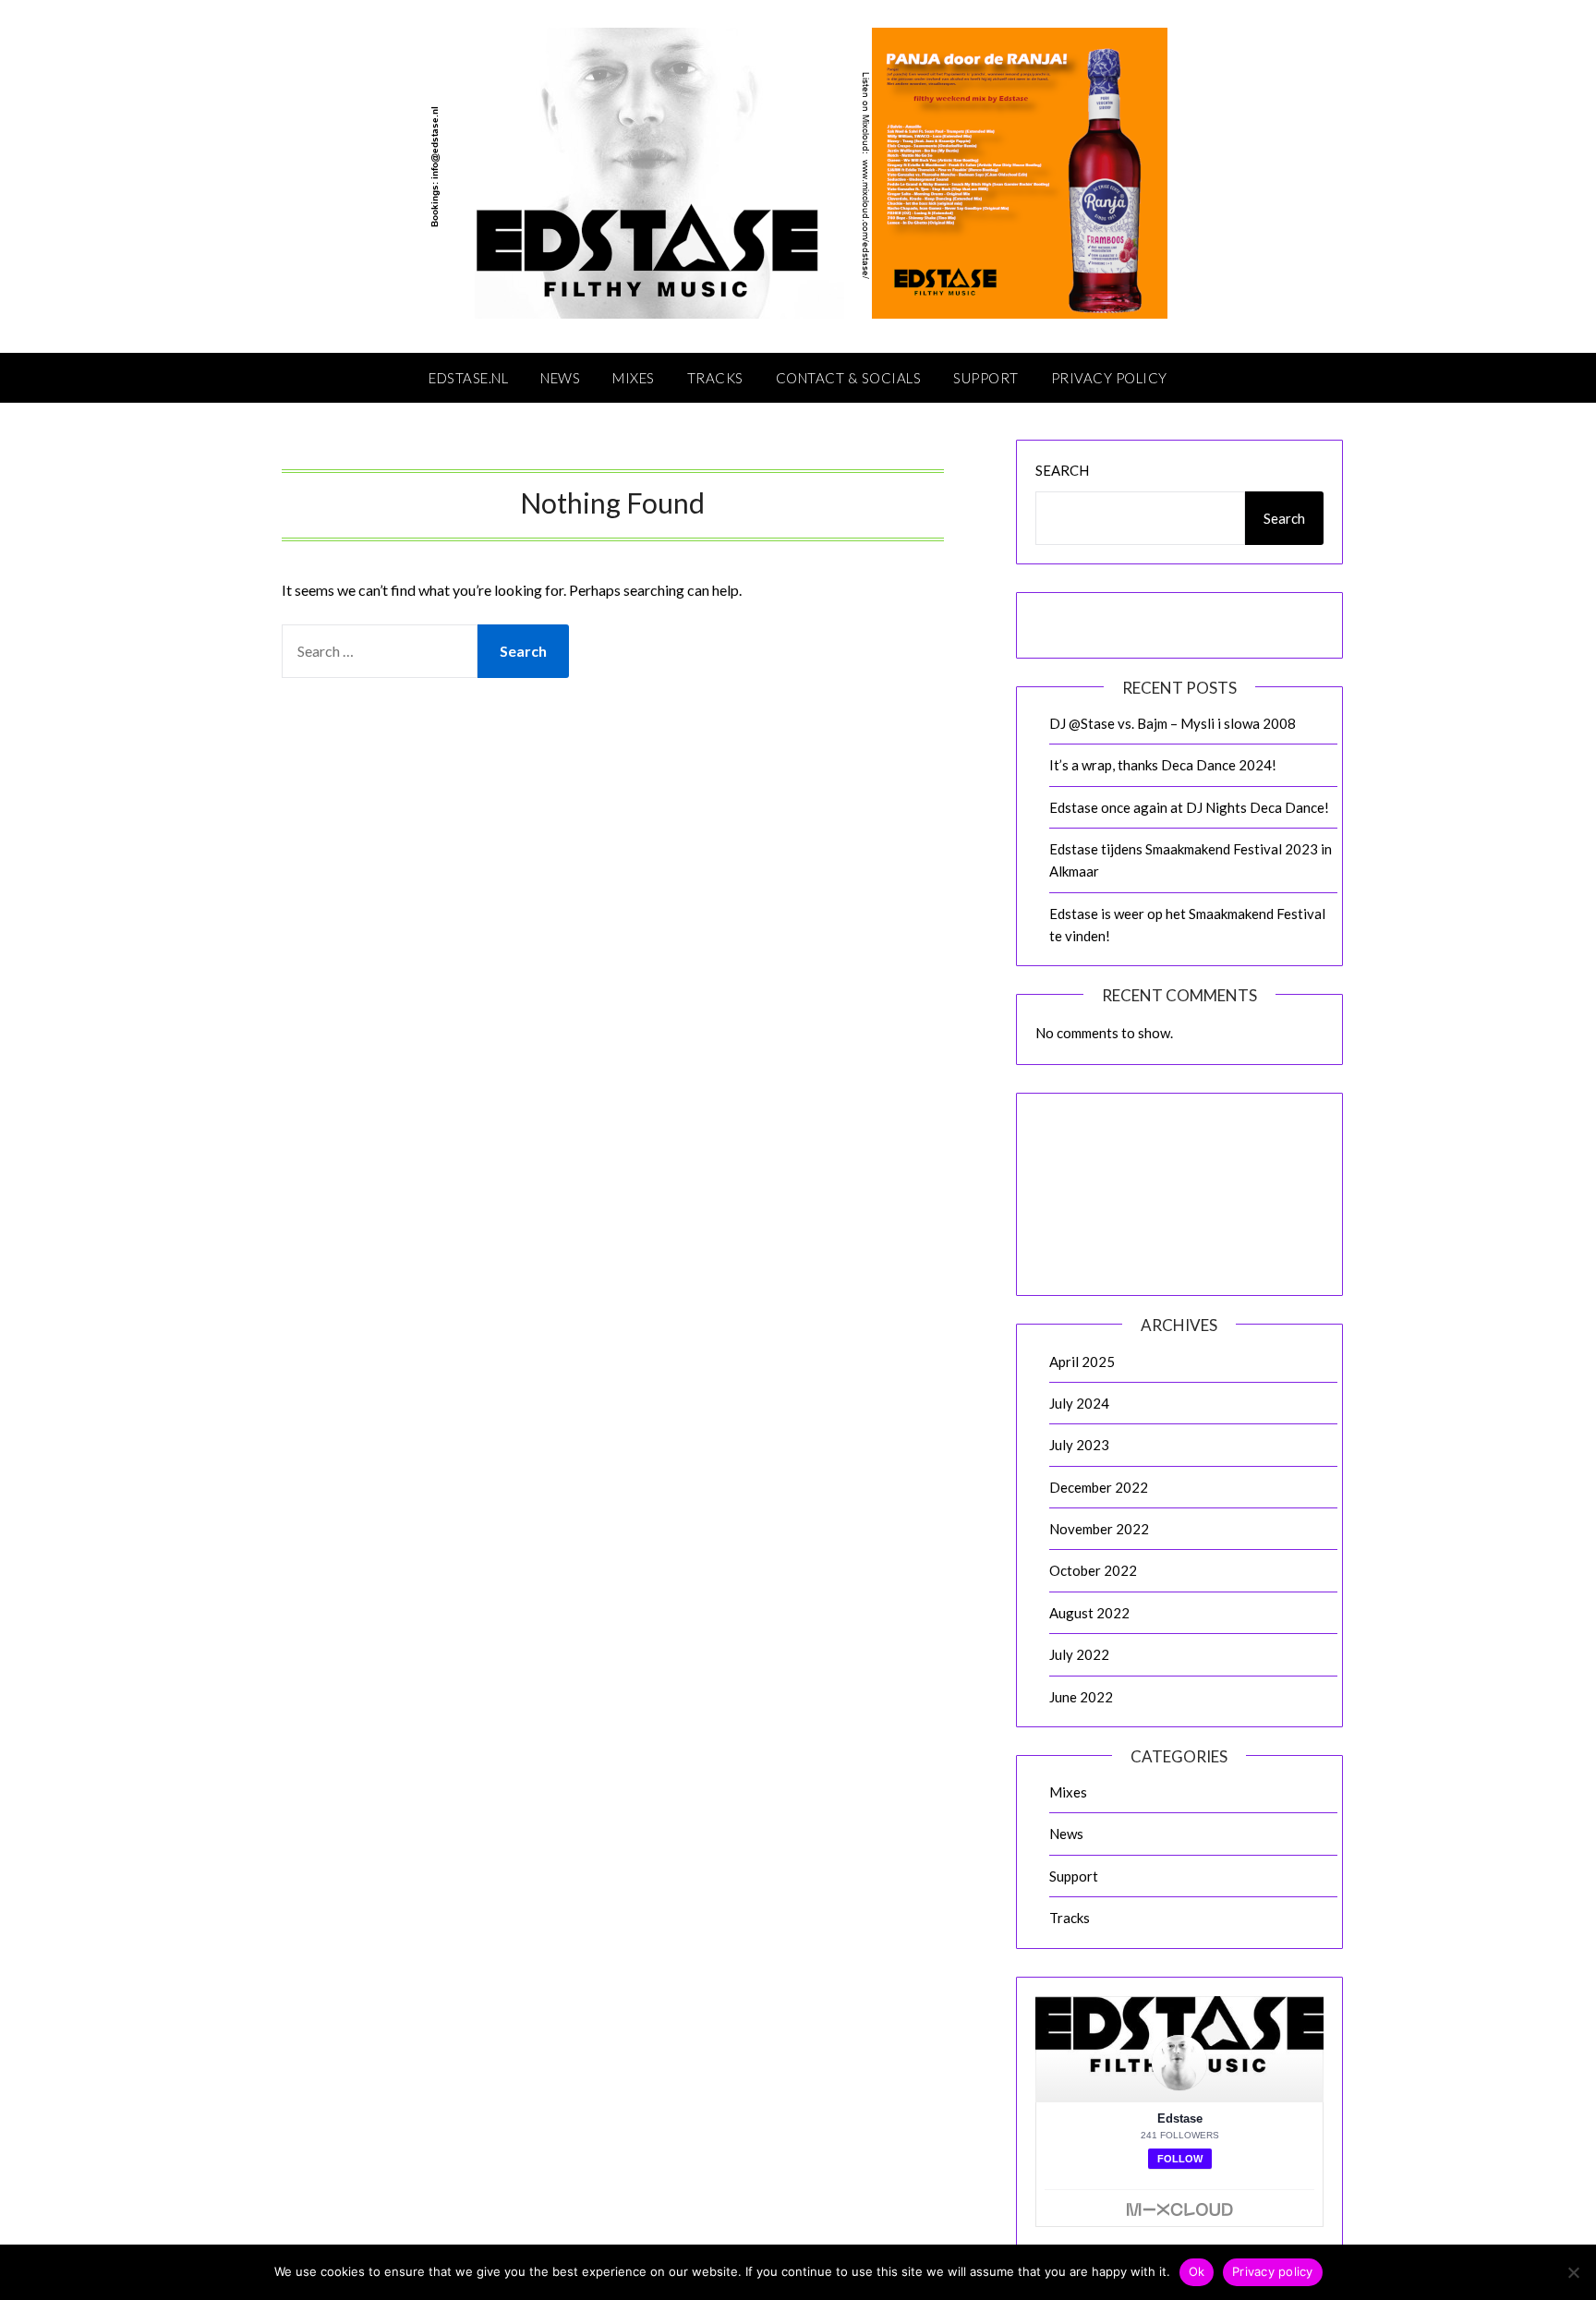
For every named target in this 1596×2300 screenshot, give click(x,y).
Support (986, 378)
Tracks (715, 378)
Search (1062, 470)
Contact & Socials (849, 378)
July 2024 (1079, 1403)
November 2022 (1099, 1529)
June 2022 (1081, 1697)
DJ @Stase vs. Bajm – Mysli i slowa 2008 (1173, 723)
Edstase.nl (468, 378)
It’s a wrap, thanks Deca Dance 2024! (1163, 765)
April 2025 (1082, 1362)
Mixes (634, 378)
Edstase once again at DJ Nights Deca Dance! (1189, 807)
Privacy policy (1273, 2271)
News (560, 378)
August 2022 (1089, 1613)
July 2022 (1079, 1654)
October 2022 (1093, 1570)
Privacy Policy (1109, 378)
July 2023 (1079, 1445)
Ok (1197, 2271)
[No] (1573, 2272)
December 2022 (1099, 1487)
